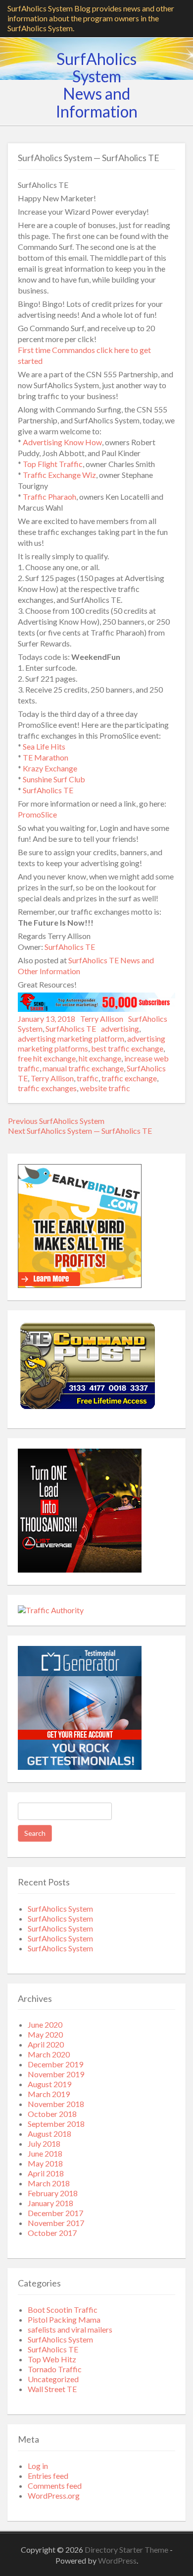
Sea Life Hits (44, 746)
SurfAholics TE (48, 790)
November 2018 (56, 2104)
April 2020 (46, 2044)
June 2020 (45, 2024)
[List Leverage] (80, 1569)
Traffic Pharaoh (49, 497)
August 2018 (49, 2134)
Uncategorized (53, 2379)
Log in (38, 2466)
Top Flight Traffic (53, 464)
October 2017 (52, 2233)
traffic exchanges (47, 1088)
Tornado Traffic (55, 2369)
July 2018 (44, 2143)
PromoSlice (37, 814)
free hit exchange (47, 1058)
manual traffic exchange (83, 1068)
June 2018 (45, 2153)
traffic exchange (129, 1078)
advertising (120, 1028)
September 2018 (56, 2124)
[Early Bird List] (80, 1285)
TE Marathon (46, 757)
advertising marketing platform (71, 1038)
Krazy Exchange (50, 768)
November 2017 (56, 2223)
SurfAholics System (60, 1908)
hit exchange (100, 1058)
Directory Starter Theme (127, 2549)
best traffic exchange (127, 1048)
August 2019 (49, 2084)
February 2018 (53, 2193)
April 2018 (46, 2173)
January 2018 (50, 2203)
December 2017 (55, 2213)
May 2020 (45, 2034)
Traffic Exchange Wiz (59, 475)
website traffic (105, 1088)
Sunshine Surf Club (54, 779)
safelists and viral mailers (70, 2329)
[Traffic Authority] (51, 1610)
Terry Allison (102, 1019)
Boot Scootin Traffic (63, 2310)
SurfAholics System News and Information (97, 85)
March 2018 (49, 2183)
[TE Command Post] (87, 1410)
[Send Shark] (96, 1009)
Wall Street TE (52, 2389)
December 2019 (55, 2064)
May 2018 (45, 2163)
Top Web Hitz (52, 2359)
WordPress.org (54, 2495)
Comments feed (55, 2486)
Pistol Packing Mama (64, 2319)
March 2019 (49, 2094)
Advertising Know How (62, 442)
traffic (88, 1078)
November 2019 (56, 2074)
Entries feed (48, 2476)
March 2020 (49, 2054)
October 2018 (52, 2114)
